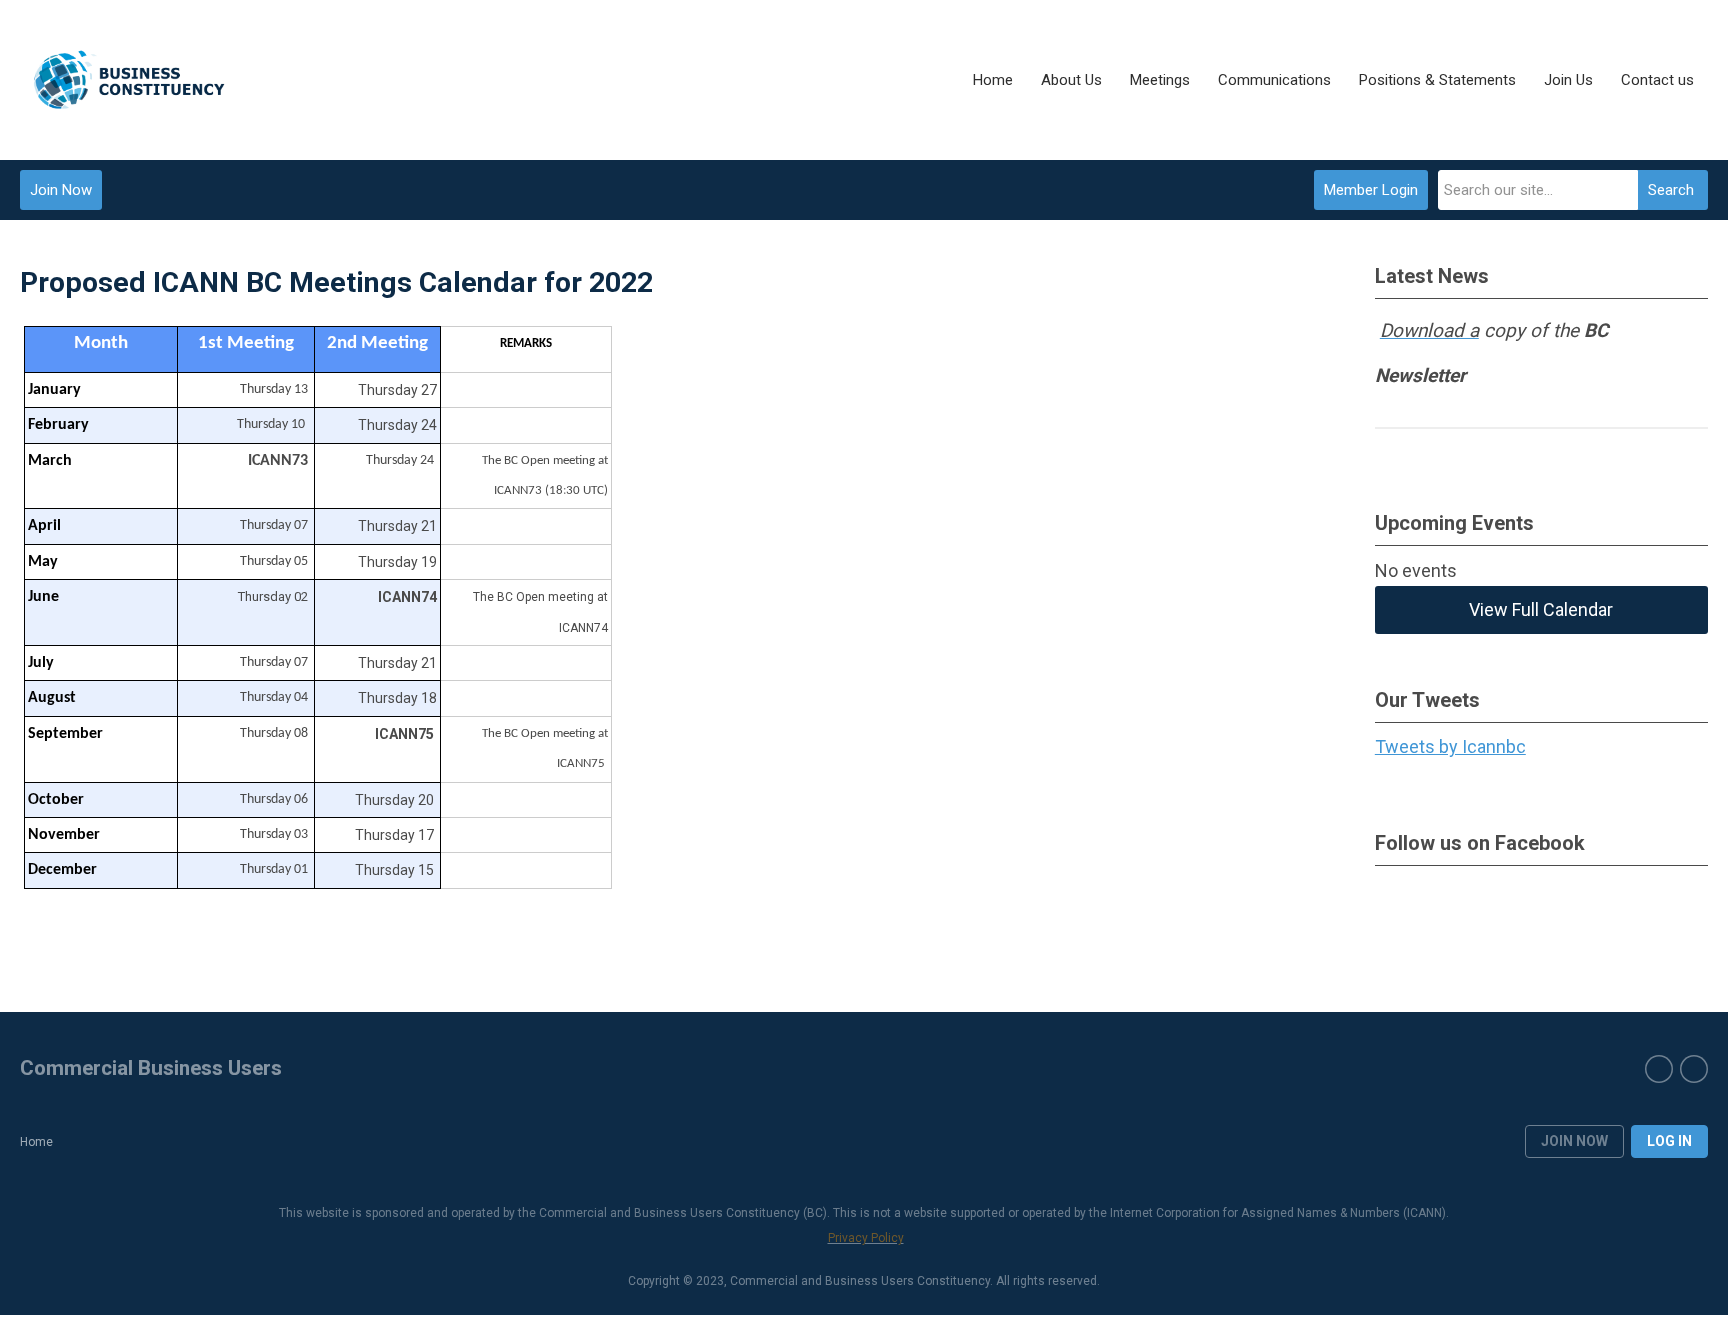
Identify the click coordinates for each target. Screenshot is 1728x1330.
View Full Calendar (1541, 609)
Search (1671, 190)
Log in (1669, 1141)
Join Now (61, 190)
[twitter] (1659, 1069)
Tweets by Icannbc (1450, 746)
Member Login (1371, 190)
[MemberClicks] (129, 80)
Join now (1574, 1141)
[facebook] (1694, 1069)
